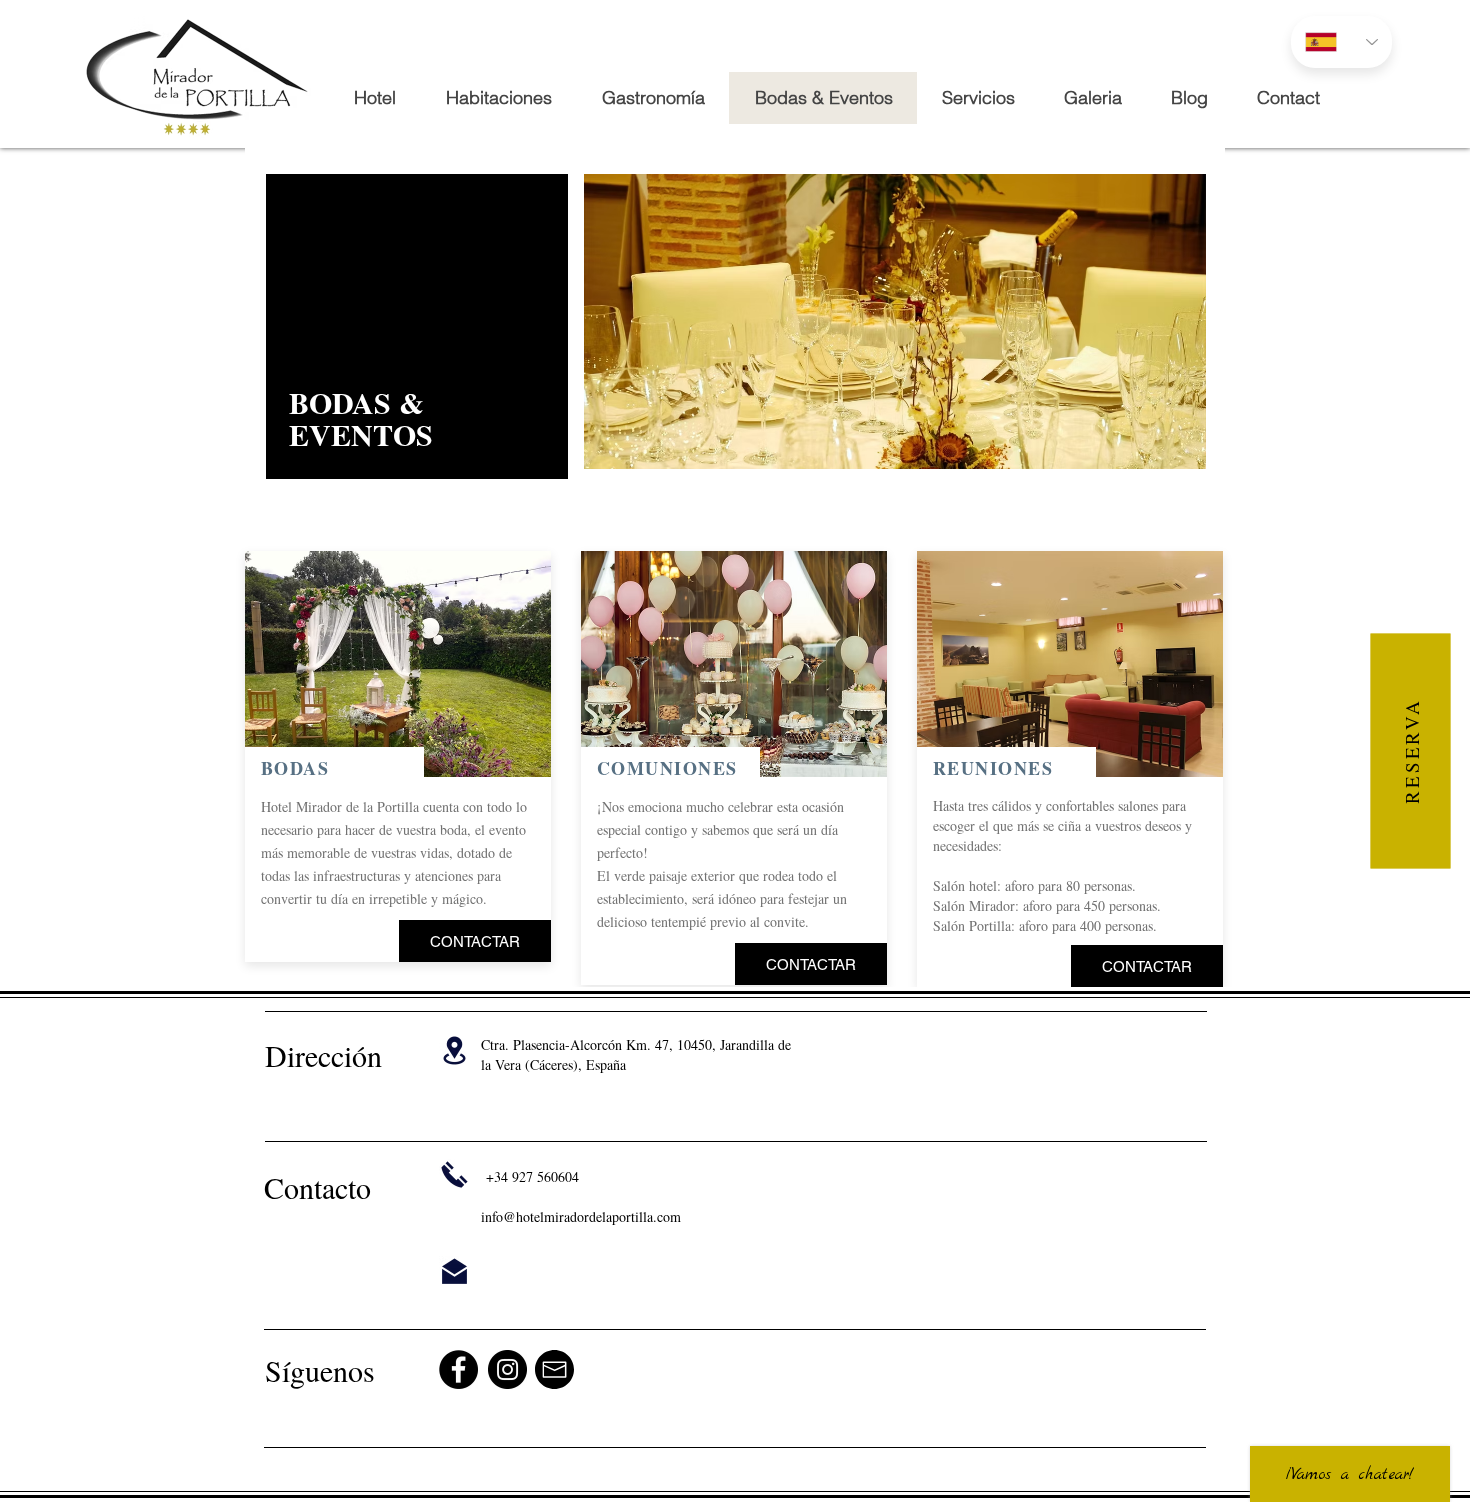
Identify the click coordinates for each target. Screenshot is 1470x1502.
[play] (509, 759)
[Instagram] (507, 1369)
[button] (398, 664)
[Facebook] (458, 1369)
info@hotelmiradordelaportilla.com (581, 1216)
